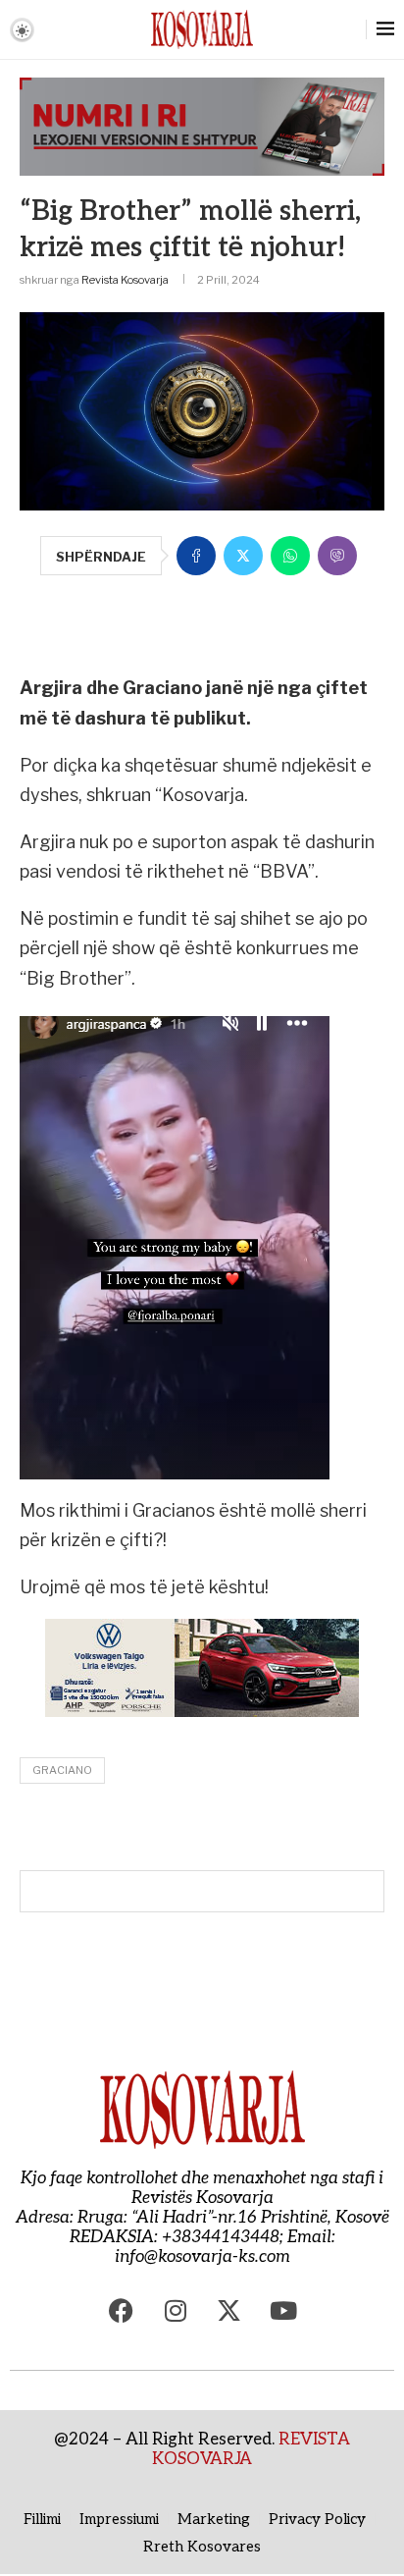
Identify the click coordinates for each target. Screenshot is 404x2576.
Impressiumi (119, 2519)
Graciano (62, 1770)
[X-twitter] (229, 2311)
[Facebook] (122, 2311)
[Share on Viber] (337, 556)
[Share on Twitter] (243, 556)
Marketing (214, 2519)
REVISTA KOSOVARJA (251, 2449)
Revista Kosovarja (125, 280)
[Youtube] (283, 2311)
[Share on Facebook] (196, 556)
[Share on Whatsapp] (290, 556)
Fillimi (42, 2519)
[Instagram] (176, 2311)
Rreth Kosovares (202, 2547)
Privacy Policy (317, 2519)
